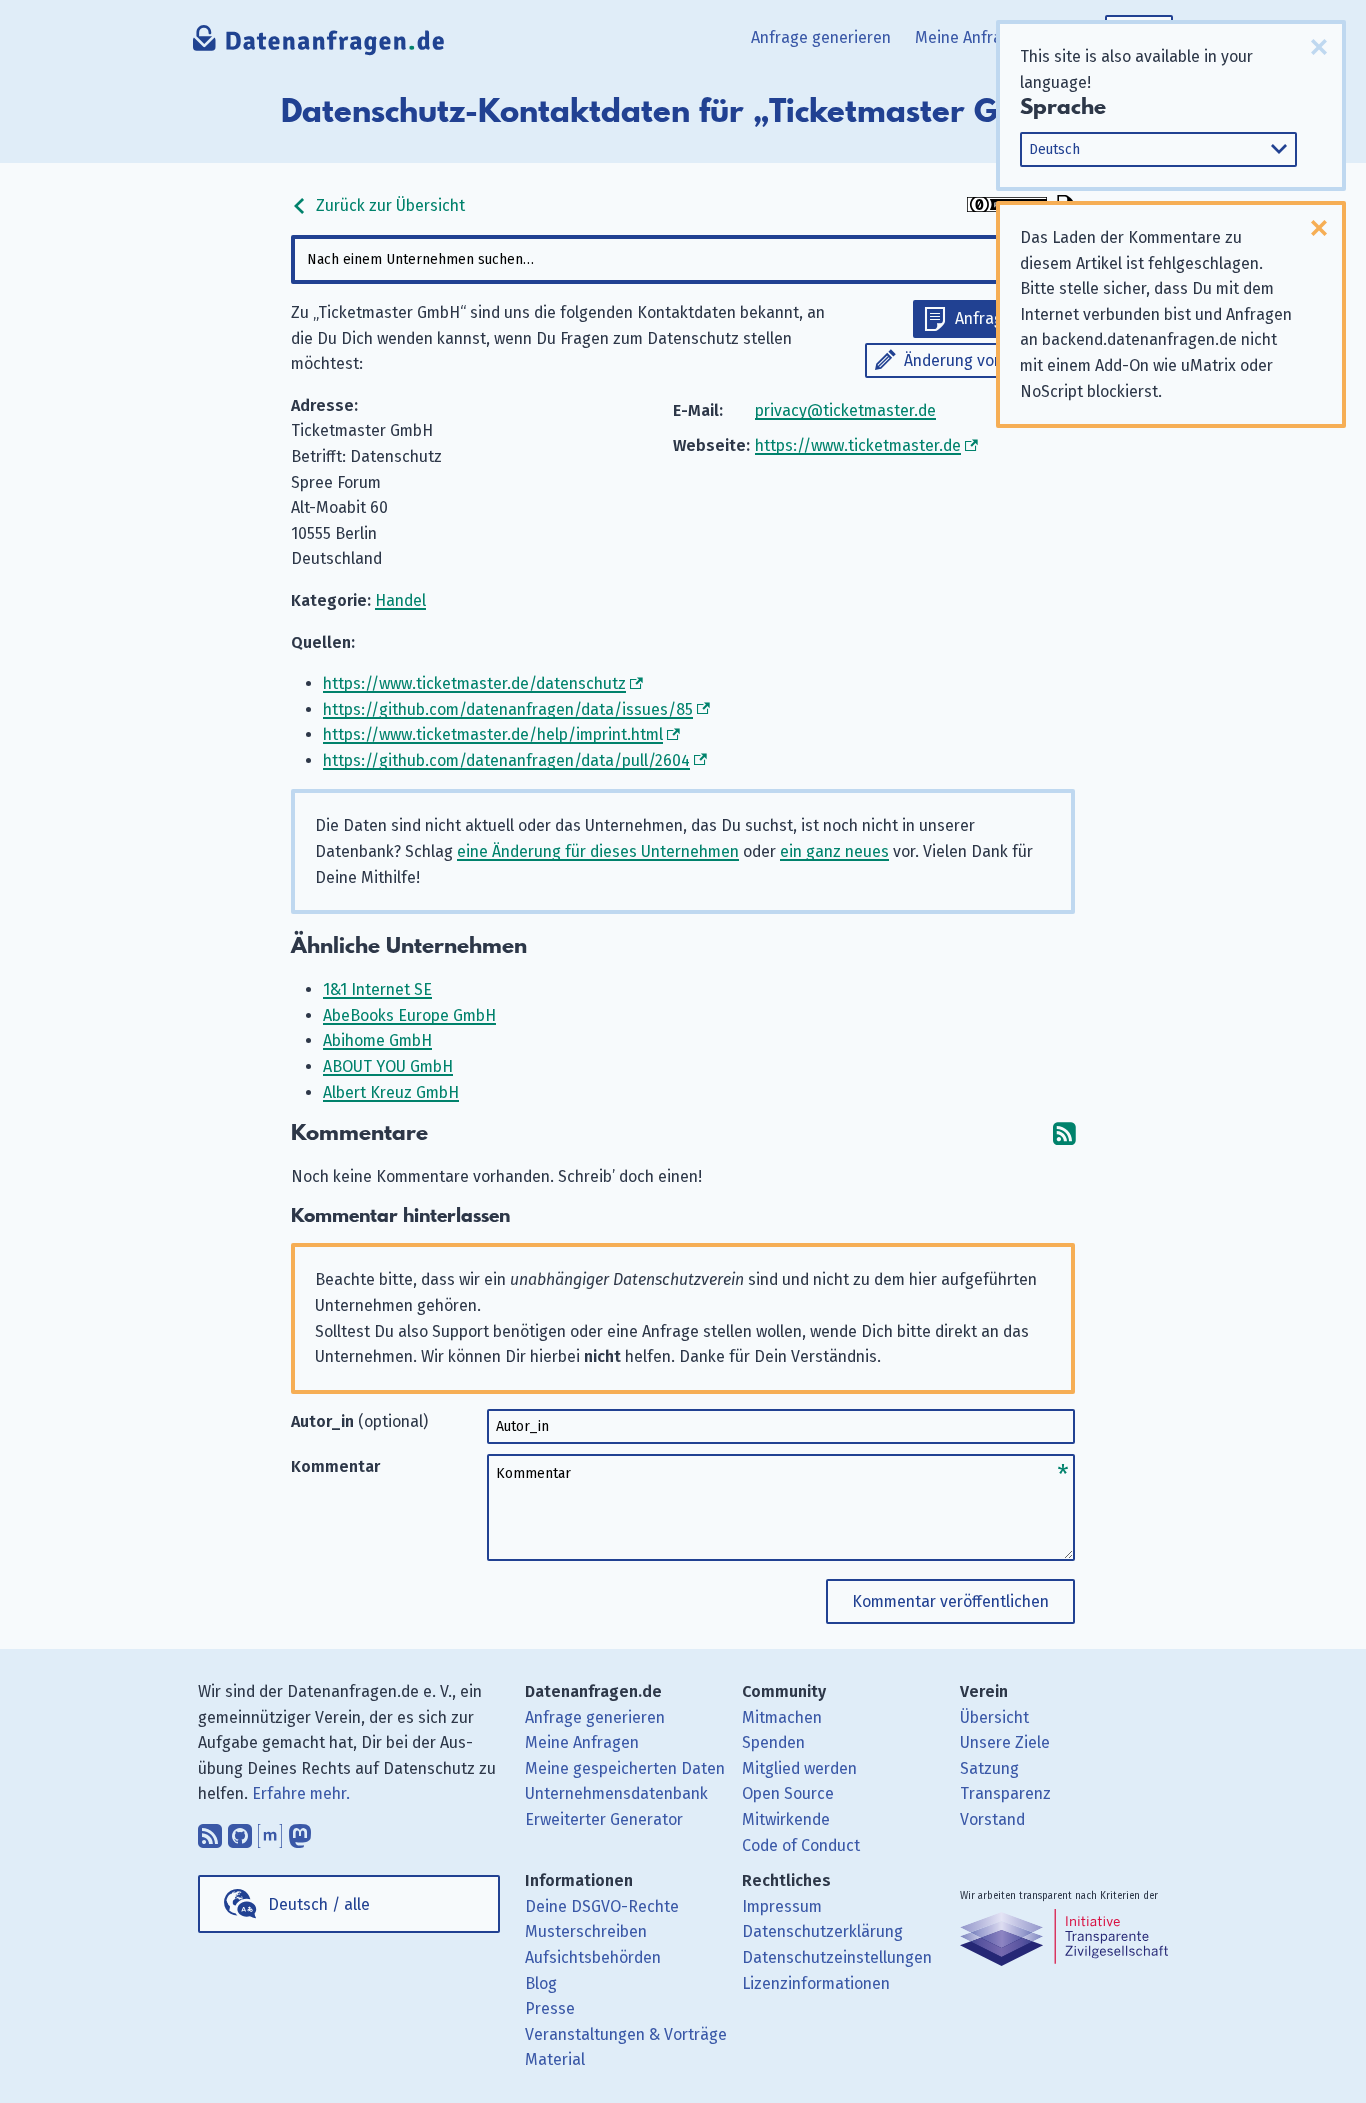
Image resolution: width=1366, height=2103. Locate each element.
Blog (541, 1983)
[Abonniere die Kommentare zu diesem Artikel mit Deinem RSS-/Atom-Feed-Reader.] (1064, 1133)
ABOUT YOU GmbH (388, 1066)
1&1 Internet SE (377, 989)
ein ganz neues (834, 851)
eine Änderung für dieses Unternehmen (598, 851)
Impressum (782, 1906)
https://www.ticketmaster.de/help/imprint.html (493, 734)
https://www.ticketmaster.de (858, 445)
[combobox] (683, 259)
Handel (400, 600)
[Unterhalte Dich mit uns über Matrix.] (270, 1831)
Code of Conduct (801, 1845)
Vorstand (992, 1819)
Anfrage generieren (821, 37)
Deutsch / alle (319, 1904)
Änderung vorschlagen (984, 360)
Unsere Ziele (1005, 1742)
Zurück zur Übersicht (388, 205)
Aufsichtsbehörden (593, 1957)
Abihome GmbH (377, 1040)
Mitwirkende (786, 1819)
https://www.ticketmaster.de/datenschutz (474, 683)
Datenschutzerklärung (822, 1931)
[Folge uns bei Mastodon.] (300, 1831)
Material (555, 2059)
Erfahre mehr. (301, 1793)
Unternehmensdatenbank (616, 1793)
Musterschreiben (586, 1931)
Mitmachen (782, 1717)
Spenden (773, 1742)
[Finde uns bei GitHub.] (240, 1831)
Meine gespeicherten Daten (625, 1768)
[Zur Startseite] (319, 45)
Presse (550, 2008)
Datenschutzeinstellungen (837, 1957)
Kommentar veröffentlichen (950, 1601)
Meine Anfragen (972, 37)
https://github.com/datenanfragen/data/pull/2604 (506, 760)
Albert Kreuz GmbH (391, 1092)
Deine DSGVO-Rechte (602, 1906)
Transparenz (1005, 1793)
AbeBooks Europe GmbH (409, 1015)
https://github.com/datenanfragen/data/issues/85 (508, 709)
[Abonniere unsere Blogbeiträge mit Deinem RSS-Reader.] (210, 1831)
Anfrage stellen (1010, 318)
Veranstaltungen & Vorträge (626, 2034)
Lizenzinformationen (816, 1983)
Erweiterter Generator (604, 1819)
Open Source (788, 1793)
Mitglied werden (799, 1768)
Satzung (989, 1768)
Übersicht (994, 1717)
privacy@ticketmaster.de (845, 410)
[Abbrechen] (1319, 47)
